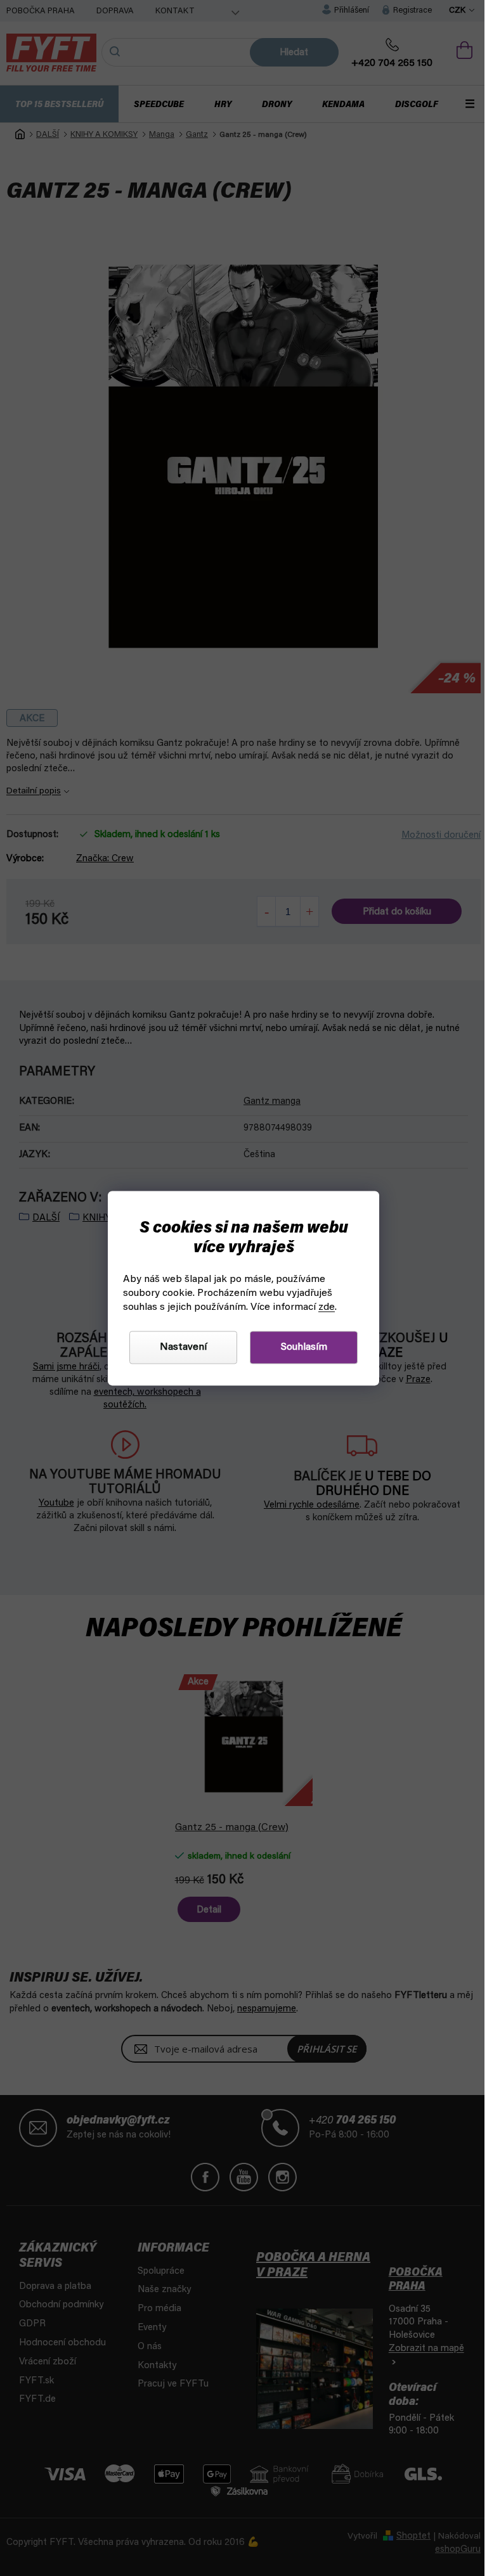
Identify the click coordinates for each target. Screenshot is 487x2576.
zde (322, 1307)
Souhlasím (299, 1347)
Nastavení (179, 1347)
